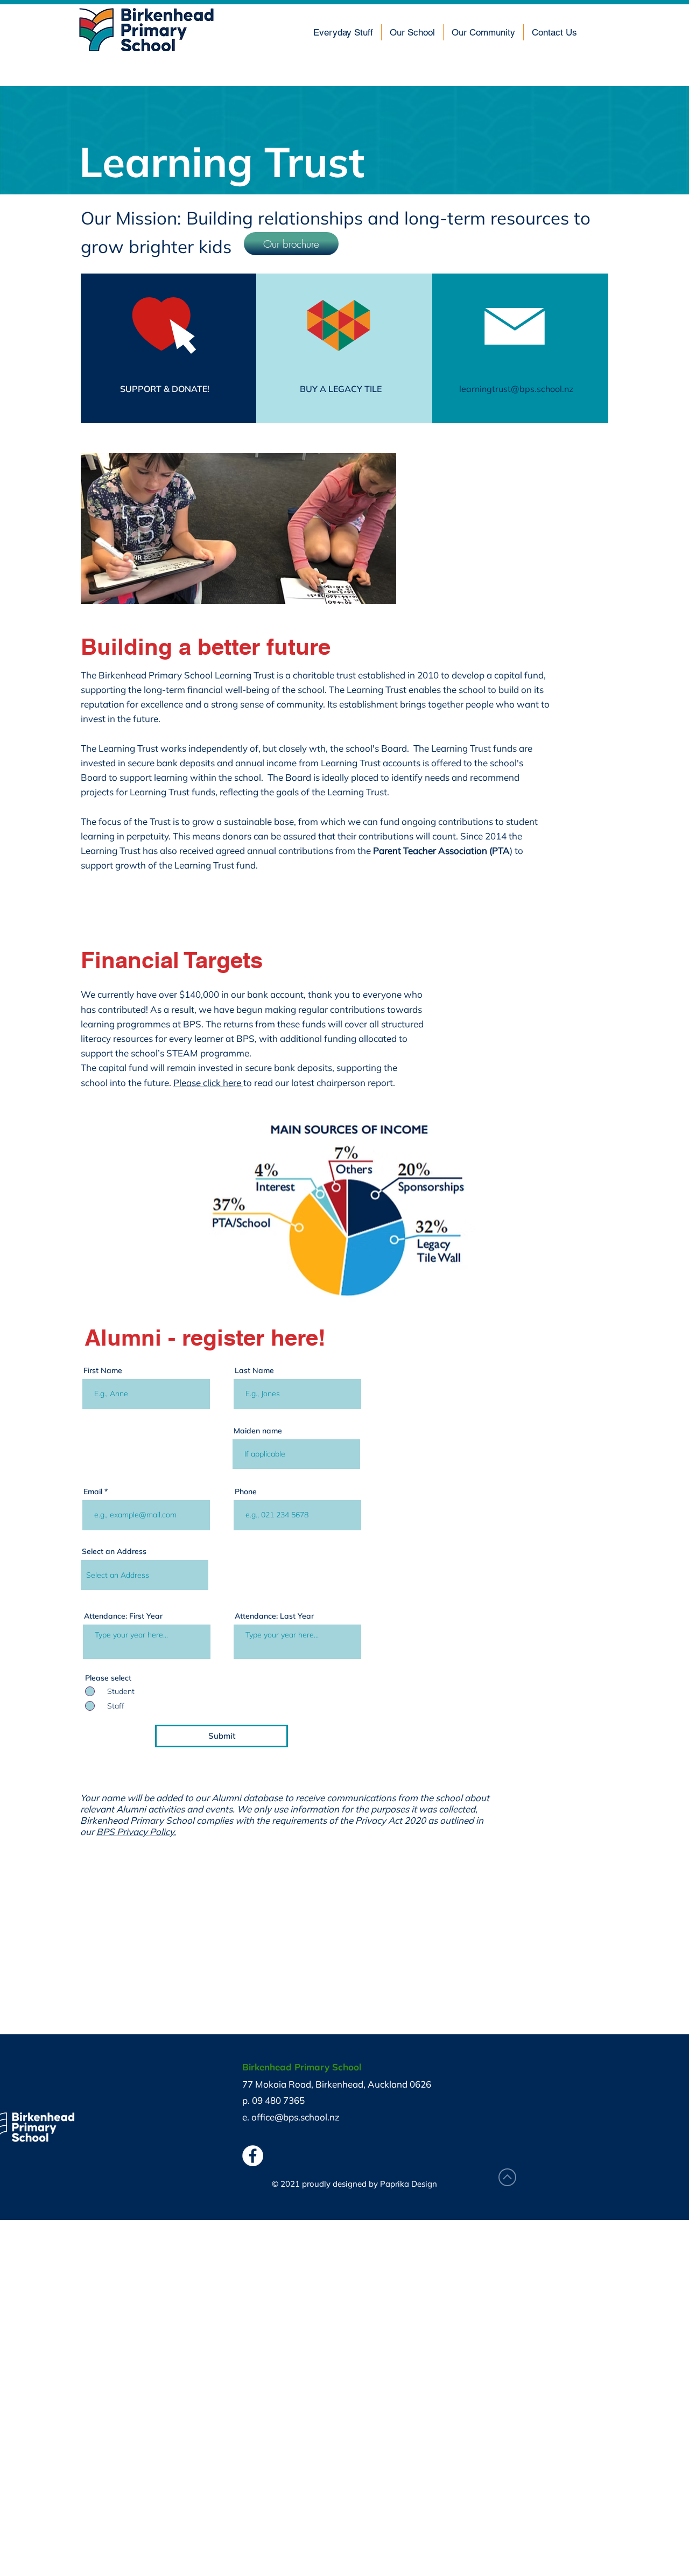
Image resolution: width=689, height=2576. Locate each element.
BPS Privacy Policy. (136, 1832)
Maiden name (258, 1431)
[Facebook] (253, 2156)
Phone (246, 1492)
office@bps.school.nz (296, 2117)
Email (93, 1492)
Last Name (254, 1370)
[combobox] (145, 1575)
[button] (343, 32)
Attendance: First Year (123, 1616)
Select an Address (114, 1551)
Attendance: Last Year (274, 1616)
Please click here (208, 1083)
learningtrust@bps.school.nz (516, 389)
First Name (103, 1370)
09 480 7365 (278, 2100)
